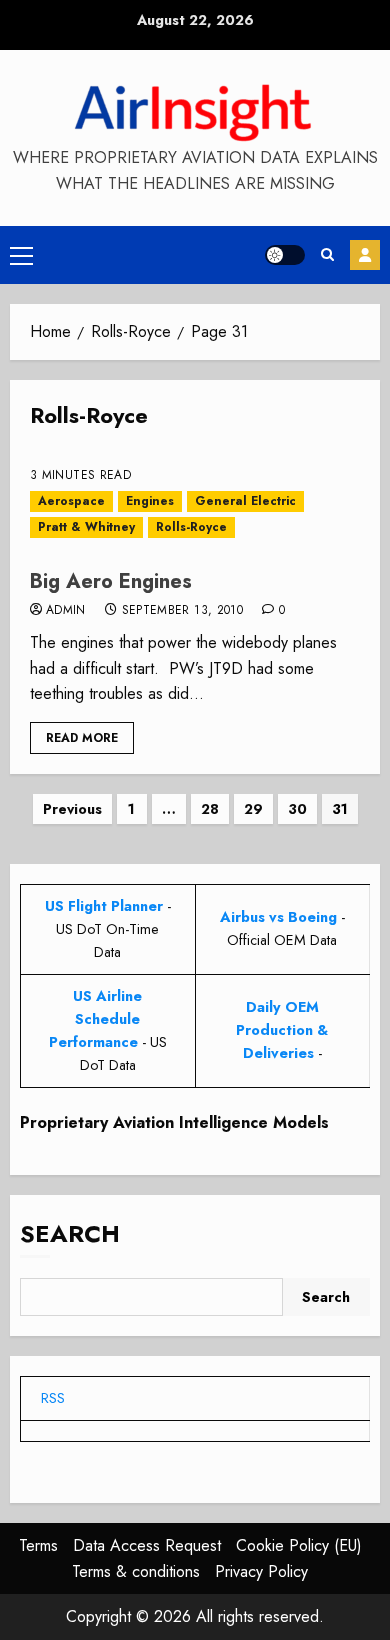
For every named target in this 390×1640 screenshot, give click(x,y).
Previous (72, 809)
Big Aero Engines (111, 581)
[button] (21, 255)
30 (297, 809)
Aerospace (71, 501)
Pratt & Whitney (86, 527)
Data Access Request (147, 1545)
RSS (53, 1398)
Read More (82, 738)
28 (210, 809)
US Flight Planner (104, 906)
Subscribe (365, 255)
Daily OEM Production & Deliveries (282, 1030)
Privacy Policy (261, 1571)
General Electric (245, 501)
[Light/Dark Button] (285, 255)
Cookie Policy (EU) (299, 1545)
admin (66, 611)
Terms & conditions (136, 1571)
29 (253, 809)
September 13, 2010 (182, 611)
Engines (150, 501)
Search (70, 1233)
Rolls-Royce (191, 527)
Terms (38, 1545)
